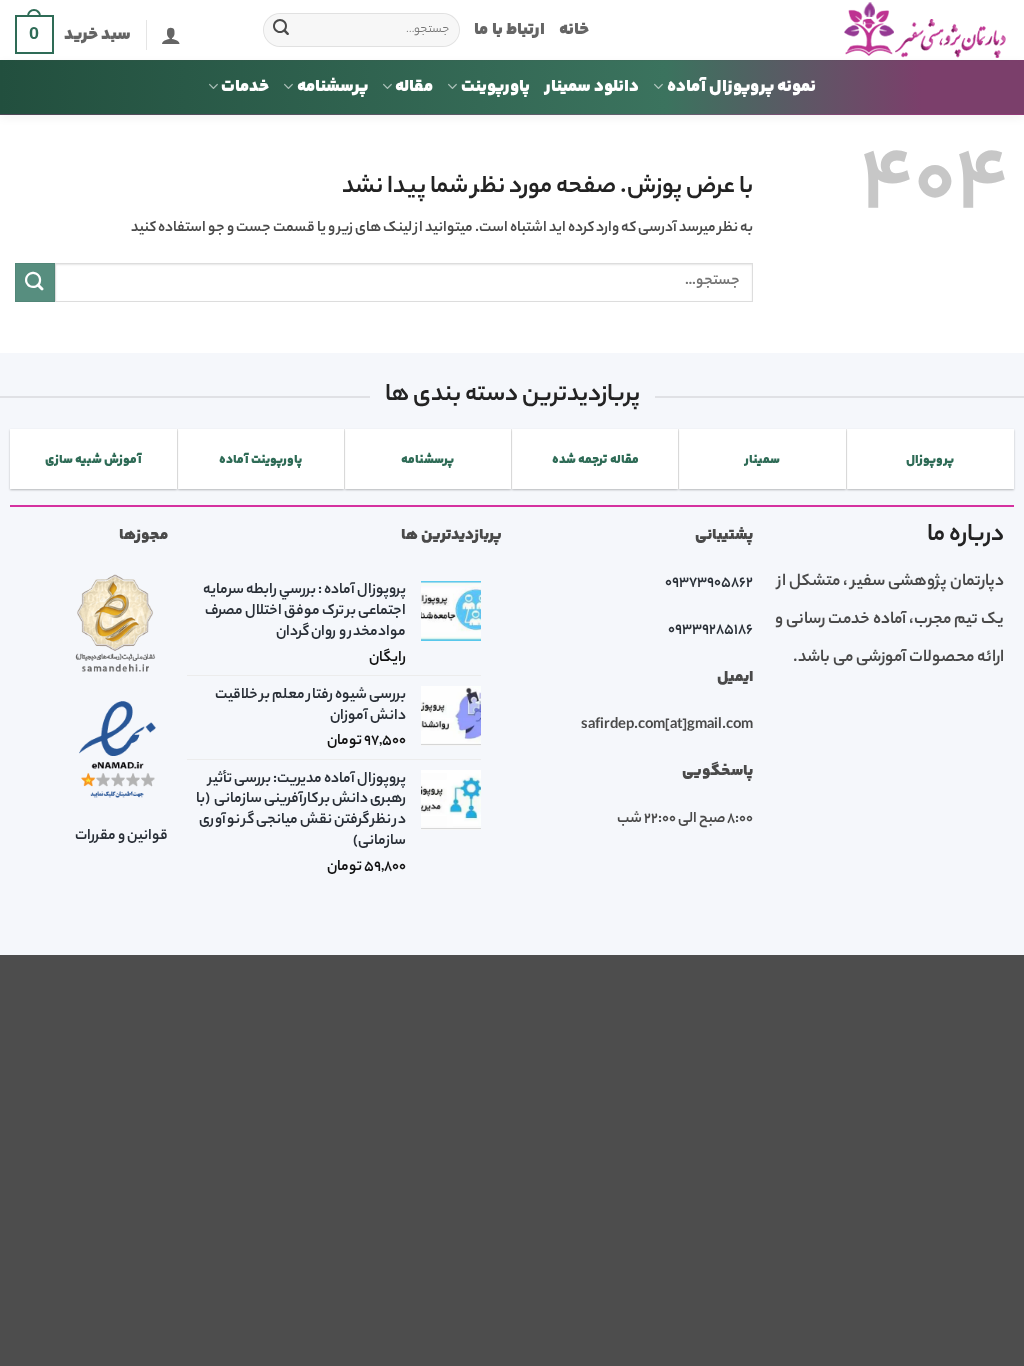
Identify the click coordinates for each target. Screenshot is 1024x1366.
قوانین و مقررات (121, 837)
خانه (574, 30)
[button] (171, 35)
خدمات (245, 87)
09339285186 (710, 631)
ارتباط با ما (509, 30)
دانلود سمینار (591, 87)
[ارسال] (282, 30)
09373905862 (709, 584)
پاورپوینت (495, 87)
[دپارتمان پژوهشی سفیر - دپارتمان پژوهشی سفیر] (814, 30)
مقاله (414, 87)
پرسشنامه (332, 87)
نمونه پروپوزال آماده (741, 87)
